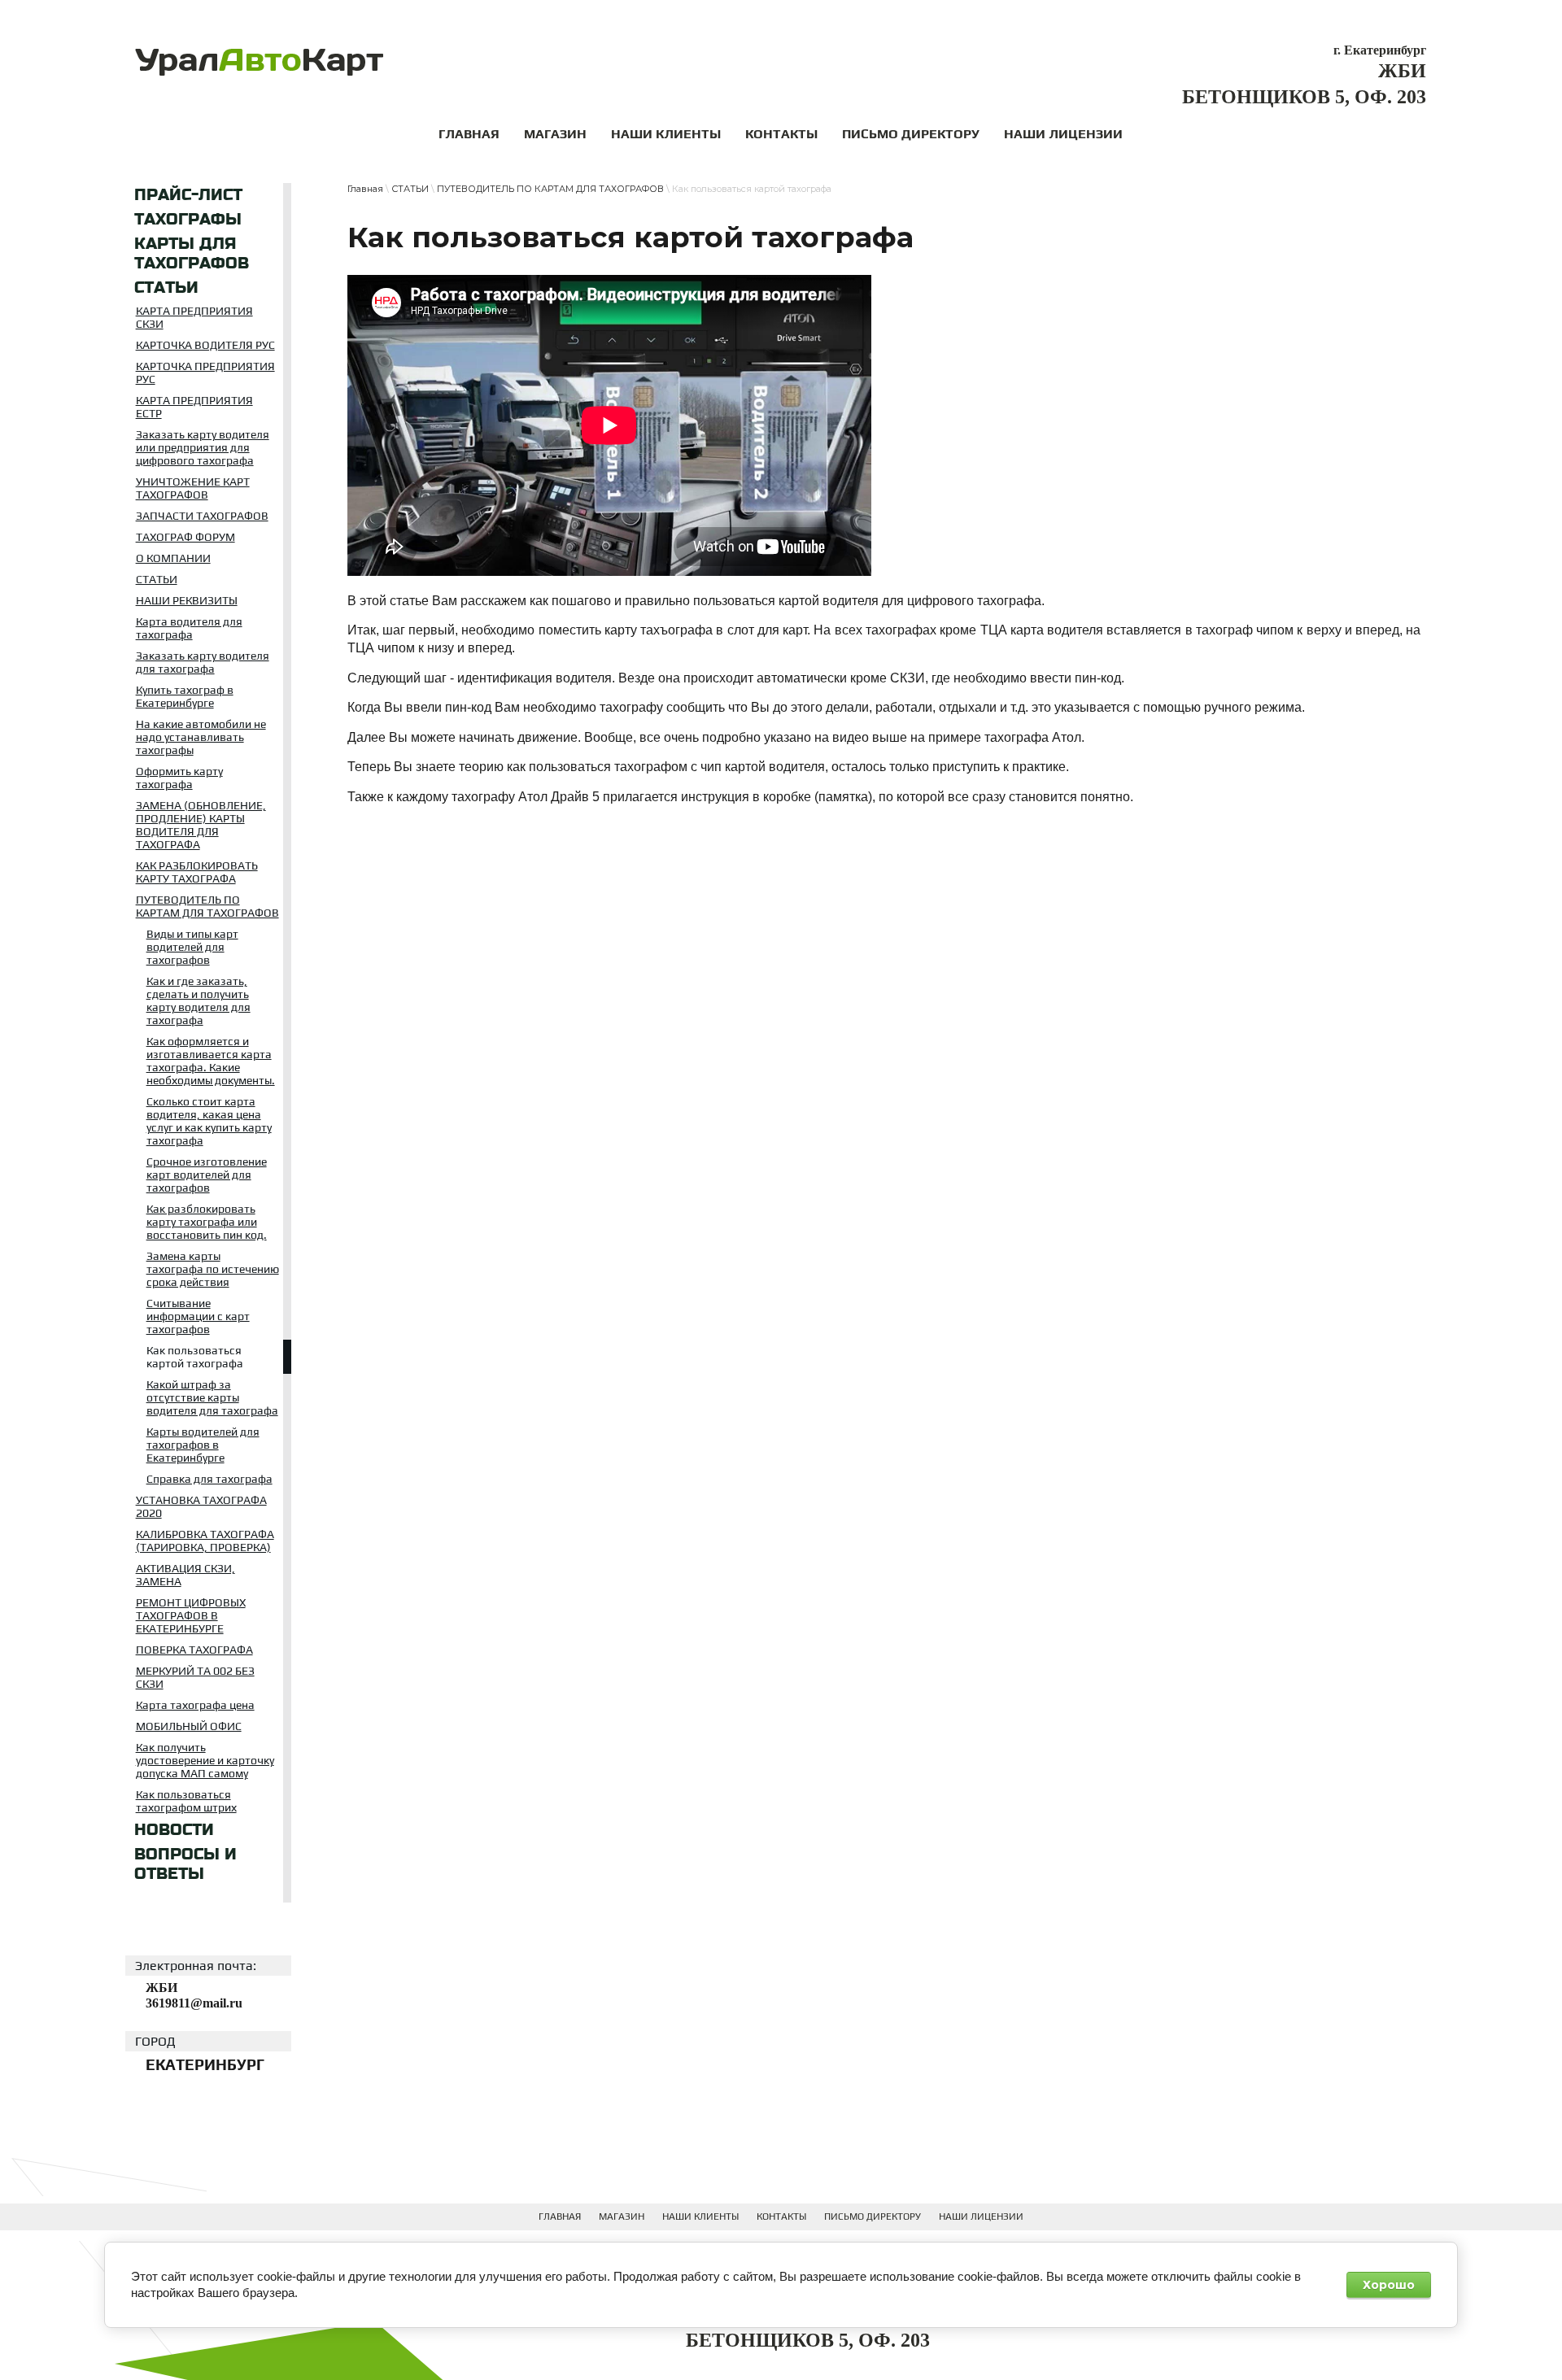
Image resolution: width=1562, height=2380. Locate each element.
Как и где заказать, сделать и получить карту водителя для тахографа (199, 1000)
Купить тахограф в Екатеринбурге (185, 696)
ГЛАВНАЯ (560, 2217)
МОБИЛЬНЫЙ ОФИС (189, 1726)
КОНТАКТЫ (781, 2217)
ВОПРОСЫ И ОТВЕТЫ (185, 1864)
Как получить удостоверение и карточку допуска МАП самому (205, 1760)
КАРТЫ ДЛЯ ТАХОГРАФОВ (192, 254)
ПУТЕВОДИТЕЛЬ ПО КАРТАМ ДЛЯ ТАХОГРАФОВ (207, 906)
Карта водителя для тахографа (189, 628)
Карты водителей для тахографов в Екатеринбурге (203, 1445)
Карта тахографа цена (195, 1705)
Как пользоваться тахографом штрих (186, 1801)
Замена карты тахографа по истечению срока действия (213, 1269)
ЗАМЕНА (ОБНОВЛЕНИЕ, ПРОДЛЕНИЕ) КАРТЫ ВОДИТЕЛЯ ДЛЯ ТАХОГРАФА (201, 825)
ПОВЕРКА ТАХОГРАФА (194, 1650)
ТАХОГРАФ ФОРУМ (185, 537)
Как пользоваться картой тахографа (195, 1357)
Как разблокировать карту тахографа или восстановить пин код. (207, 1222)
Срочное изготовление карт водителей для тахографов (207, 1175)
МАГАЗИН (622, 2217)
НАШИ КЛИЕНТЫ (700, 2217)
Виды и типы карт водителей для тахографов (192, 947)
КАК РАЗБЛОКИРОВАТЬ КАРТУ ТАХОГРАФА (197, 872)
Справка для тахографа (209, 1479)
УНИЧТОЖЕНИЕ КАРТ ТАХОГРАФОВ (193, 488)
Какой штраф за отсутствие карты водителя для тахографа (212, 1397)
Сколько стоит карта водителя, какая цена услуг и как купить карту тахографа (209, 1121)
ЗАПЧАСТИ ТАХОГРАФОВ (202, 516)
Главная (365, 189)
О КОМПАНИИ (173, 558)
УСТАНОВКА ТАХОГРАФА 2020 (201, 1506)
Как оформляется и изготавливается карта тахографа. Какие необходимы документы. (211, 1061)
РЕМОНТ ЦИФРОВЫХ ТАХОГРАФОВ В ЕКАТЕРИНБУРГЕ (191, 1615)
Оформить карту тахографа (179, 778)
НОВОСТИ (174, 1830)
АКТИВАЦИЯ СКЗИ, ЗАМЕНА (185, 1575)
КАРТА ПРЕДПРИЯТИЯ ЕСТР (194, 407)
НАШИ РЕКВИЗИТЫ (187, 600)
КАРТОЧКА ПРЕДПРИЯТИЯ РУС (205, 373)
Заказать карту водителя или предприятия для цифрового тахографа (203, 447)
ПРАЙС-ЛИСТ (188, 195)
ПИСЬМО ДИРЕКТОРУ (873, 2217)
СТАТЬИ (166, 288)
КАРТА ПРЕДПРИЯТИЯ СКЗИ (194, 317)
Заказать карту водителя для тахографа (203, 662)
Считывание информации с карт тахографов (198, 1316)
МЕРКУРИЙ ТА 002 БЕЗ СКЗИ (195, 1677)
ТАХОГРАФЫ (188, 220)
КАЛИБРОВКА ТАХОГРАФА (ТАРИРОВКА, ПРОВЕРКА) (205, 1541)
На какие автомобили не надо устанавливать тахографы (201, 737)
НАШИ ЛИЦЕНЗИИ (981, 2217)
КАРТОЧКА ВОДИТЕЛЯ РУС (205, 345)
